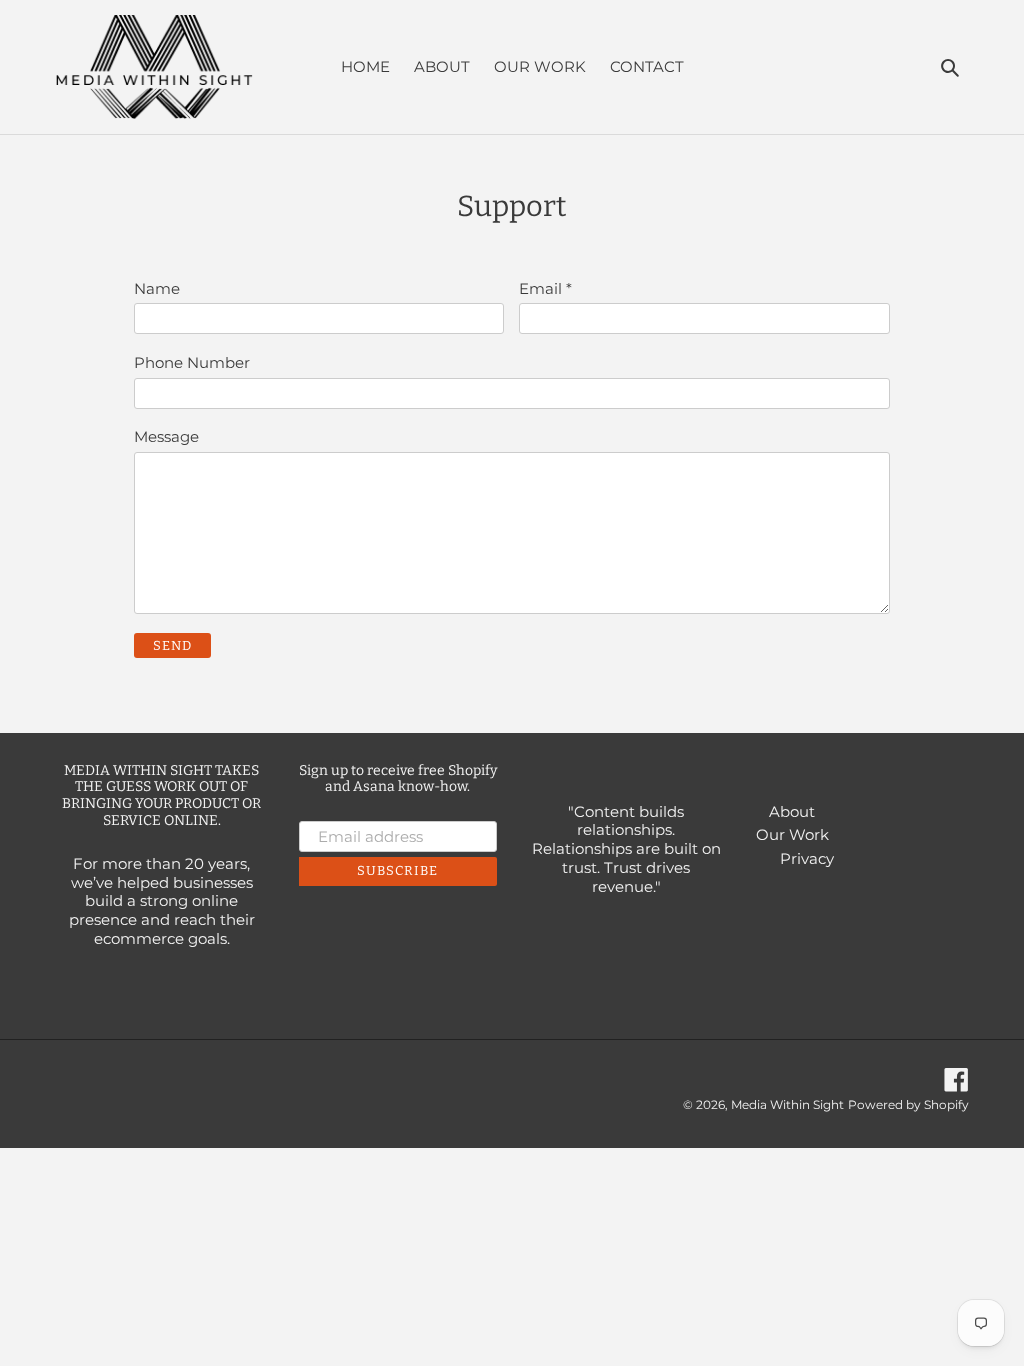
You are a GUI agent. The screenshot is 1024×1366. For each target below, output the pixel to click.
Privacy (807, 858)
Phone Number (192, 363)
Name (157, 289)
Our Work (792, 834)
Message (166, 437)
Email (545, 289)
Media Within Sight (787, 1104)
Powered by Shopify (908, 1104)
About (792, 811)
